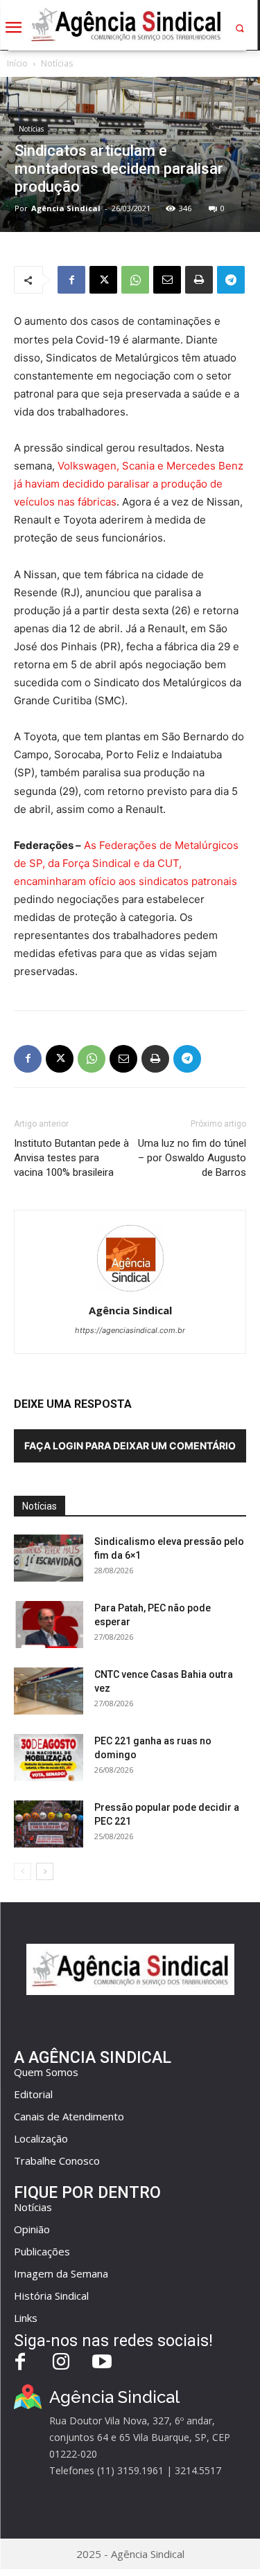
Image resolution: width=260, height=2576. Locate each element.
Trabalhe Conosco (57, 2161)
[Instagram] (61, 2363)
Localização (41, 2138)
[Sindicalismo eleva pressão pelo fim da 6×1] (49, 1558)
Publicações (42, 2251)
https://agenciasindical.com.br (130, 1330)
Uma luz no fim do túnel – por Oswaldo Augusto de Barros (192, 1158)
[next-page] (45, 1871)
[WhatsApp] (135, 280)
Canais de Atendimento (69, 2116)
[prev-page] (23, 1871)
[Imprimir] (199, 280)
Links (26, 2318)
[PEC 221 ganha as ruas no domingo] (49, 1758)
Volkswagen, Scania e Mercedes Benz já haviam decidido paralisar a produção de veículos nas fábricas (129, 484)
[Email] (167, 280)
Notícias (57, 63)
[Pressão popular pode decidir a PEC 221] (49, 1824)
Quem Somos (46, 2072)
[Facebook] (71, 280)
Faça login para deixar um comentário (130, 1446)
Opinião (32, 2229)
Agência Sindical (66, 208)
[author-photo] (130, 1291)
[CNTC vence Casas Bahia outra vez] (49, 1691)
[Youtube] (102, 2363)
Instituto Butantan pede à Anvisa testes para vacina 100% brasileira (71, 1158)
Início (17, 63)
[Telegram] (231, 280)
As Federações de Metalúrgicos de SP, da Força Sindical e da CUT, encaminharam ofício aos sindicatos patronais (126, 863)
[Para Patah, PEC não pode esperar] (49, 1625)
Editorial (33, 2094)
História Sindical (51, 2296)
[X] (103, 280)
